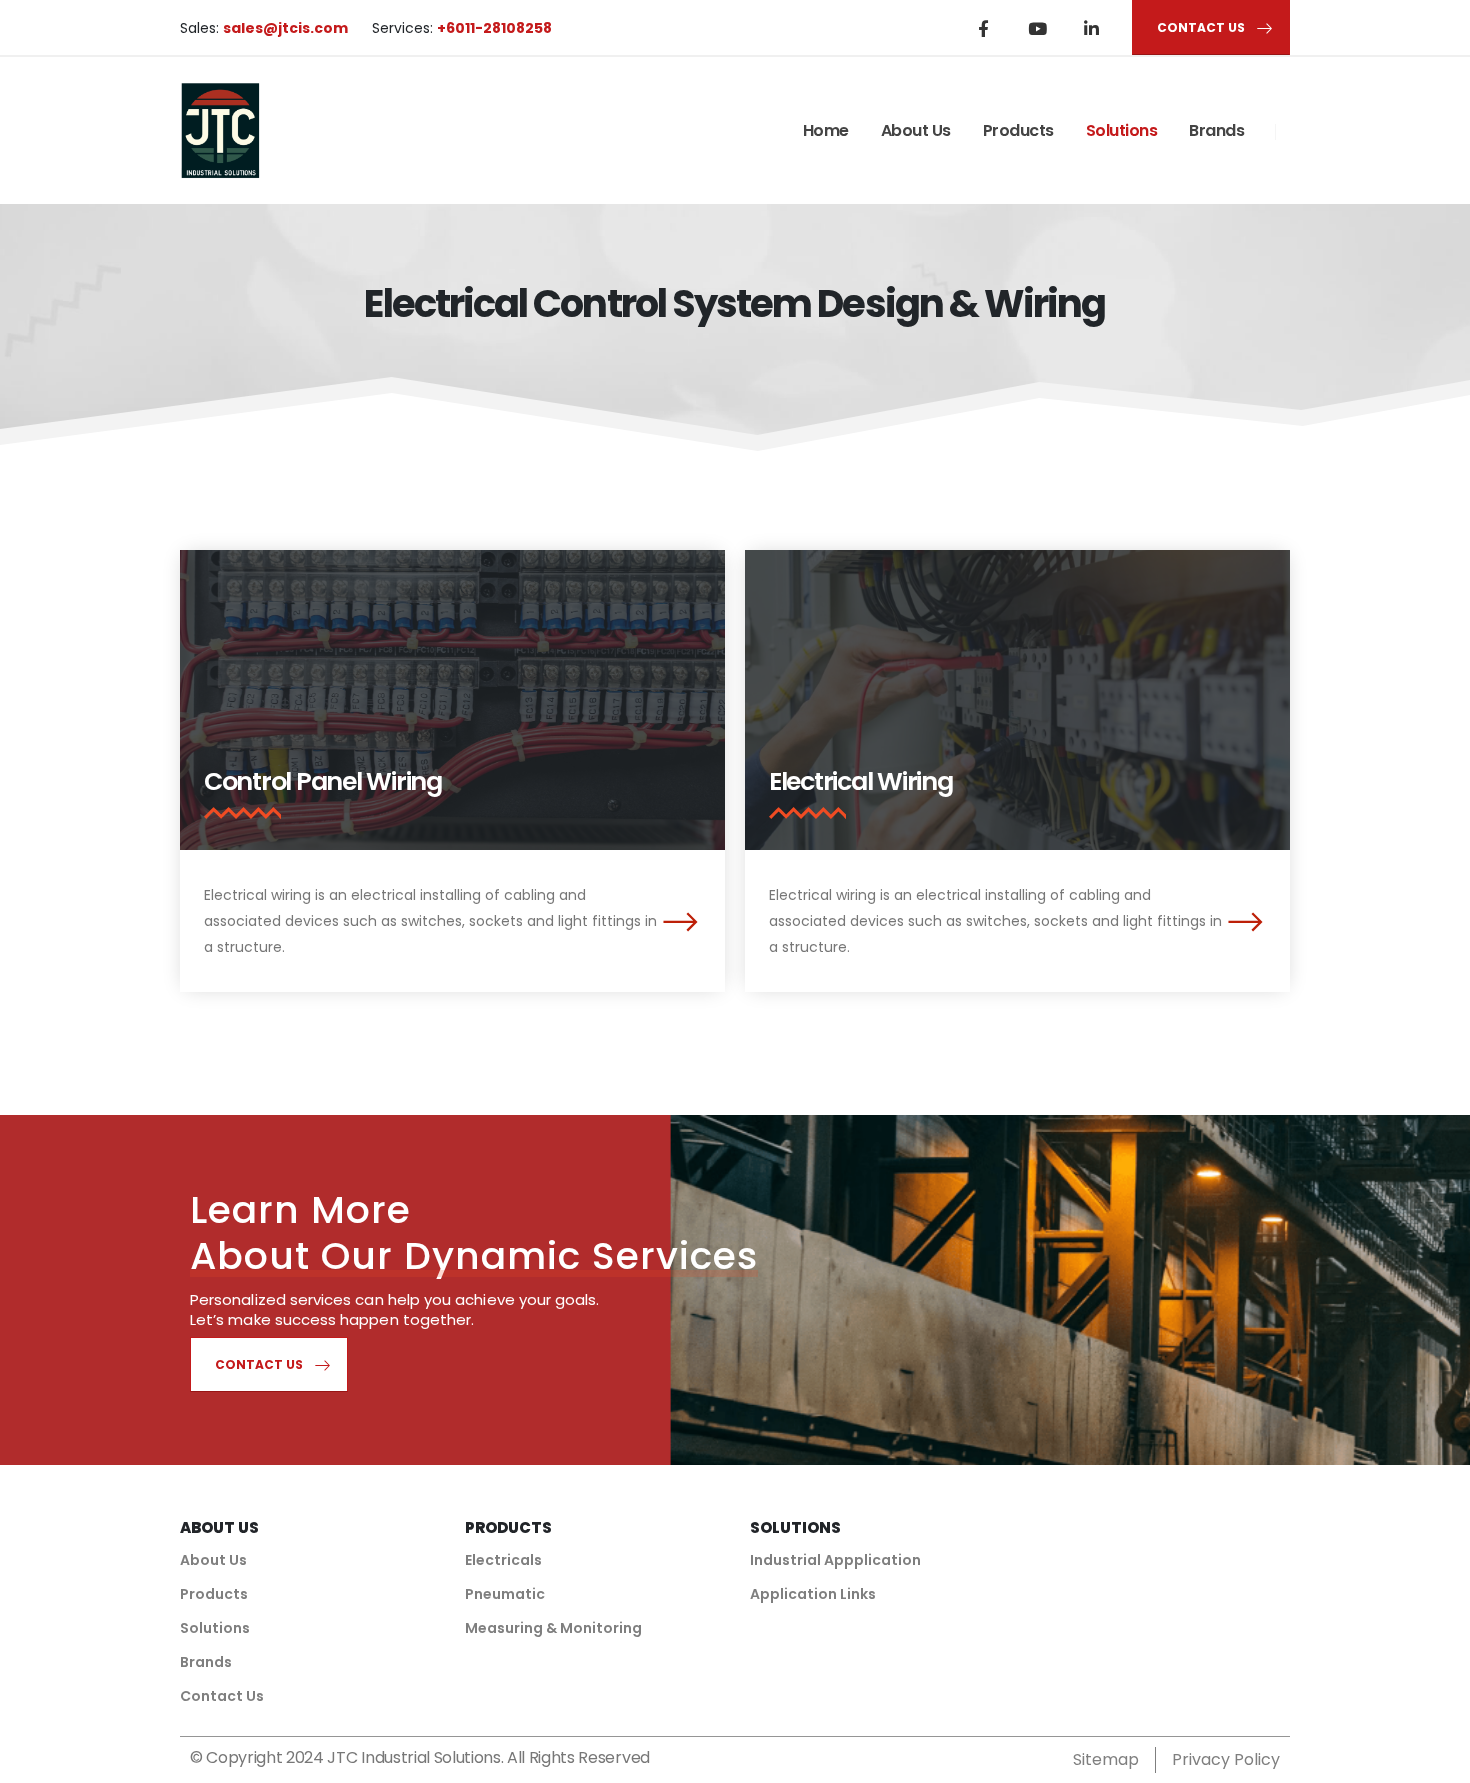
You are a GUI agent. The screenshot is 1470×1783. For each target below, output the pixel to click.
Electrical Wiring (861, 781)
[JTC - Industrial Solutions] (220, 130)
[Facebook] (983, 28)
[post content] (452, 700)
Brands (1216, 130)
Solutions (1122, 130)
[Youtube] (1037, 28)
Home (826, 130)
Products (1018, 130)
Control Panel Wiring (323, 781)
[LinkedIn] (1091, 28)
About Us (916, 130)
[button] (680, 920)
